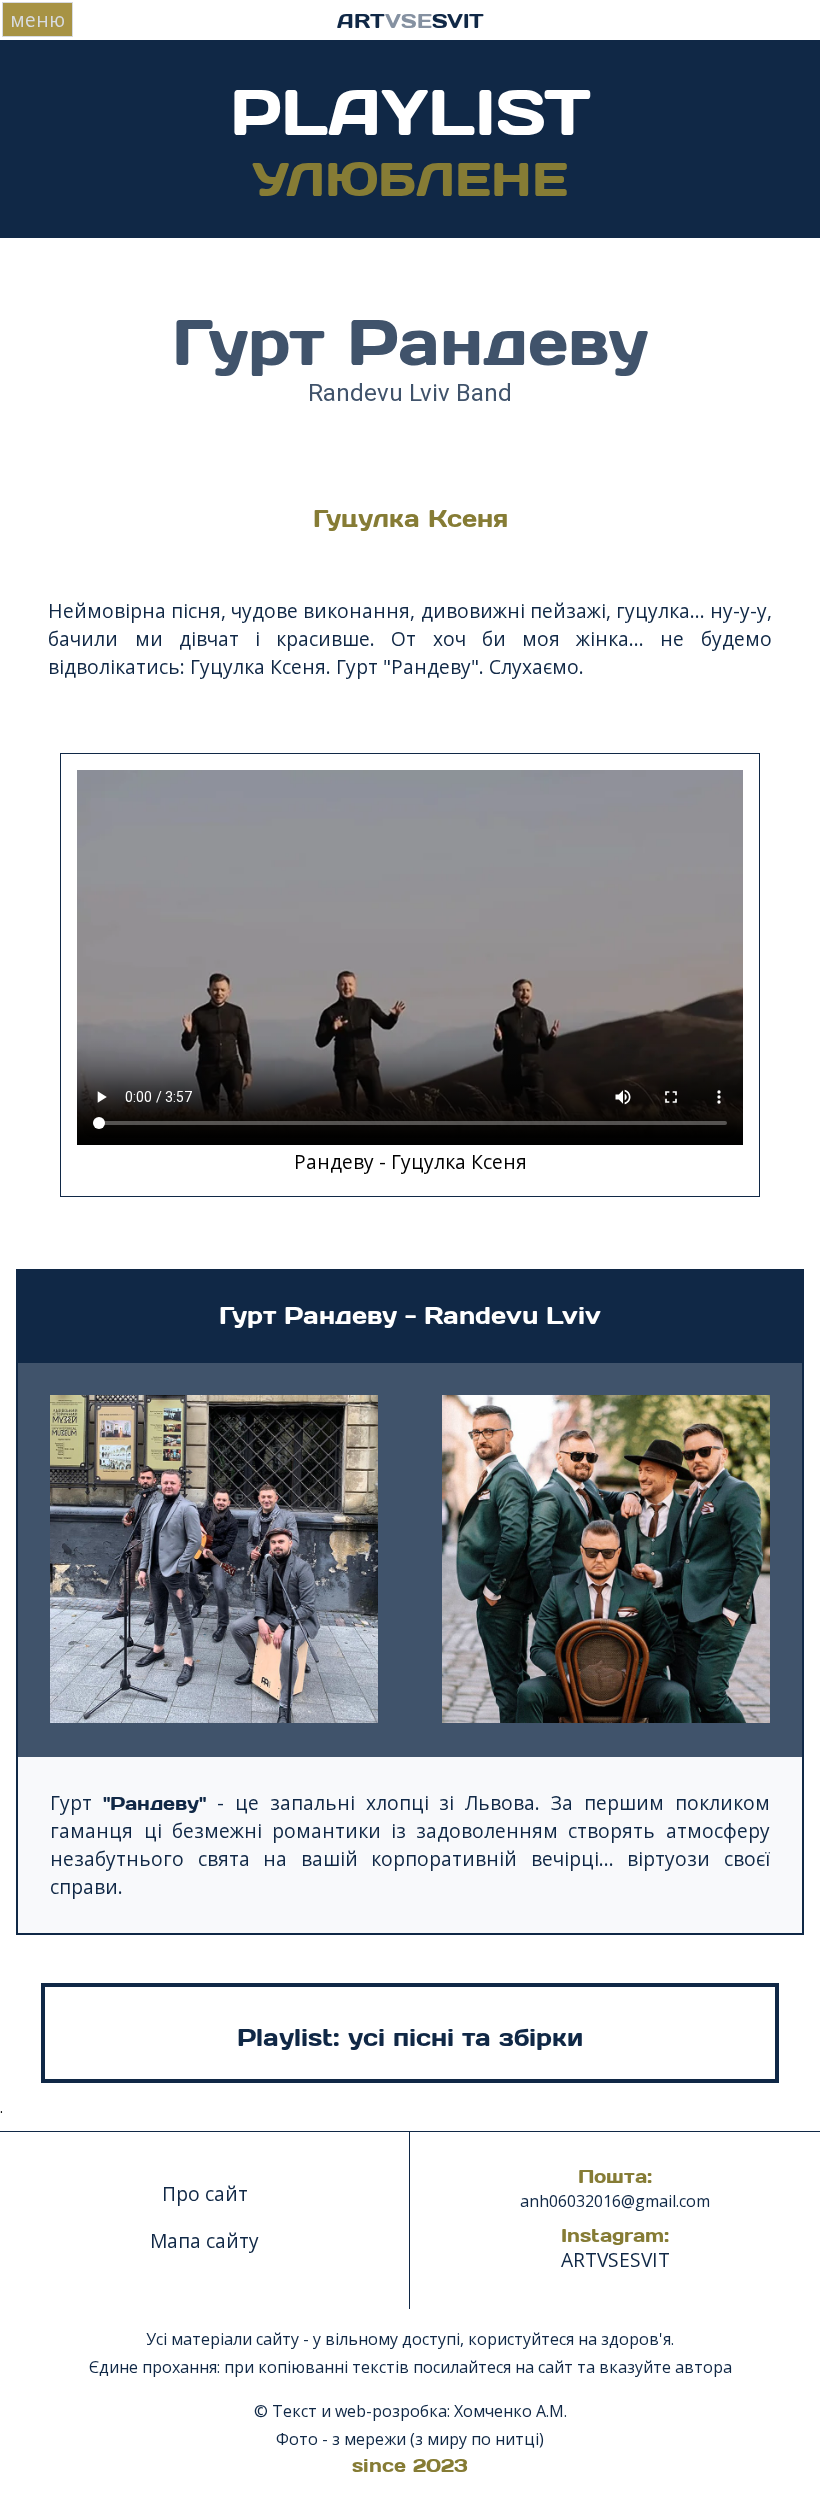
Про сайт (205, 2193)
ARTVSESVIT (615, 2259)
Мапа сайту (204, 2240)
